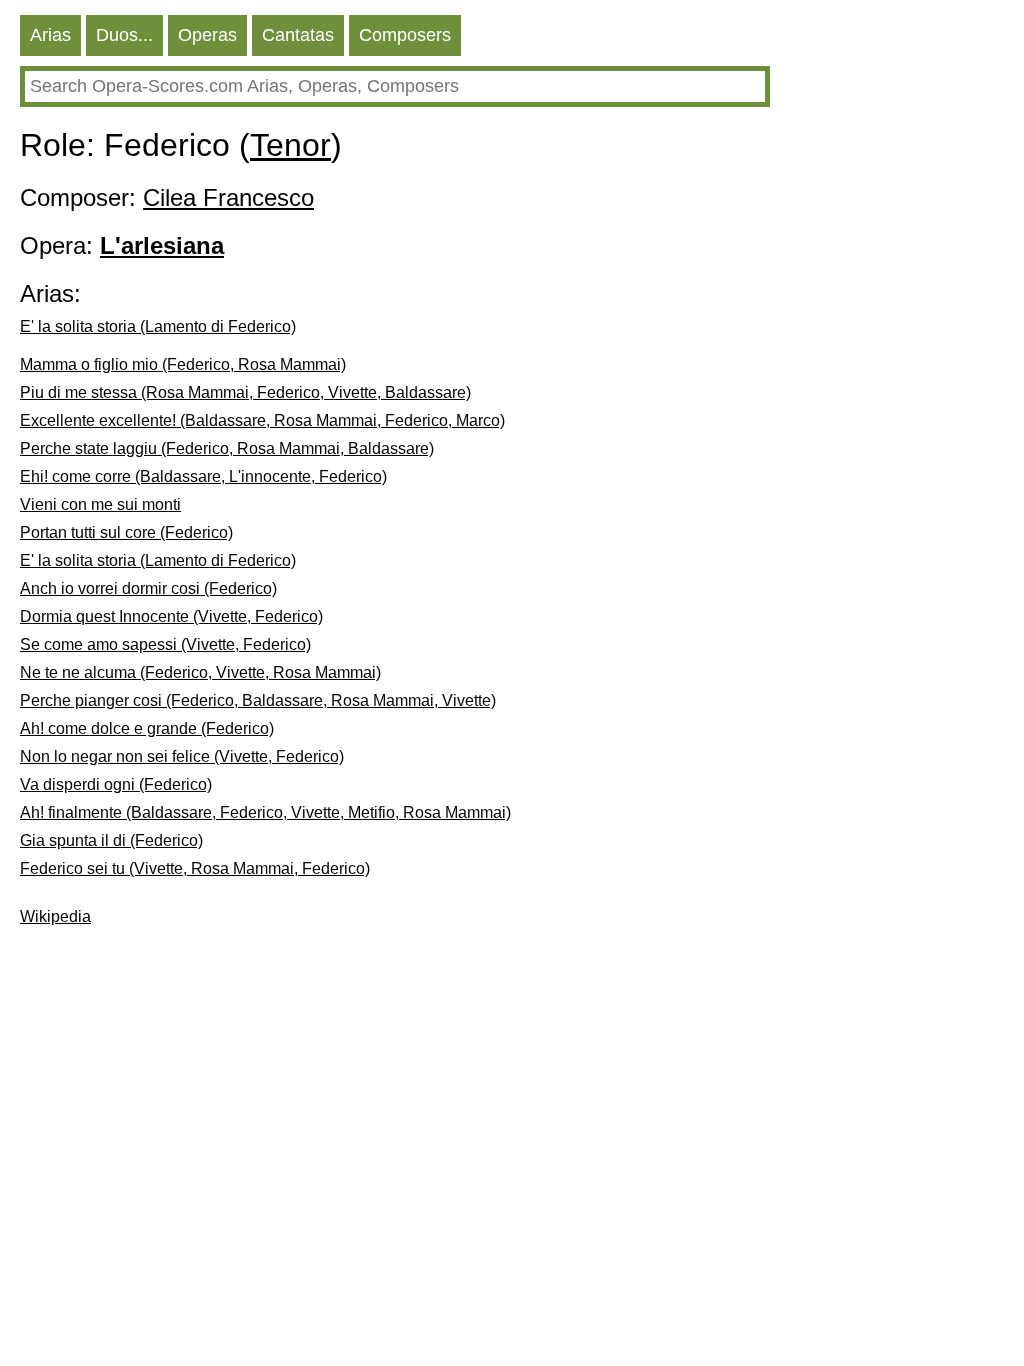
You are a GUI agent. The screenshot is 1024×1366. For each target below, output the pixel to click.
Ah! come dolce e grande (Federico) (147, 728)
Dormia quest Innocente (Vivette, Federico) (171, 616)
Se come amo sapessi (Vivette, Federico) (165, 644)
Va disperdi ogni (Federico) (116, 784)
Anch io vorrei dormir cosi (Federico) (148, 588)
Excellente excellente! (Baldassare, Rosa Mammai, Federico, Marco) (262, 420)
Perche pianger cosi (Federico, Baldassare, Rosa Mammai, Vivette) (258, 700)
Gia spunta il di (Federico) (111, 840)
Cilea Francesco (228, 197)
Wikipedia (55, 916)
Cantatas (298, 35)
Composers (405, 35)
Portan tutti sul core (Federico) (126, 532)
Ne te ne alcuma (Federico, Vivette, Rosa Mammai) (200, 672)
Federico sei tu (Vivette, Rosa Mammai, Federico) (195, 868)
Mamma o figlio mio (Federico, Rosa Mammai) (183, 364)
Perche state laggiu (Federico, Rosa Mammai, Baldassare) (227, 448)
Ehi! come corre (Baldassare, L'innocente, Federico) (203, 476)
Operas (207, 35)
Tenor (290, 145)
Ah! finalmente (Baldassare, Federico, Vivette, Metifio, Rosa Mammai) (265, 812)
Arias (50, 35)
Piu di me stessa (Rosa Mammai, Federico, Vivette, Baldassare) (245, 392)
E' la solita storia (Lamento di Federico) (158, 326)
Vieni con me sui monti (100, 504)
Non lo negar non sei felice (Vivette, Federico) (182, 756)
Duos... (124, 35)
